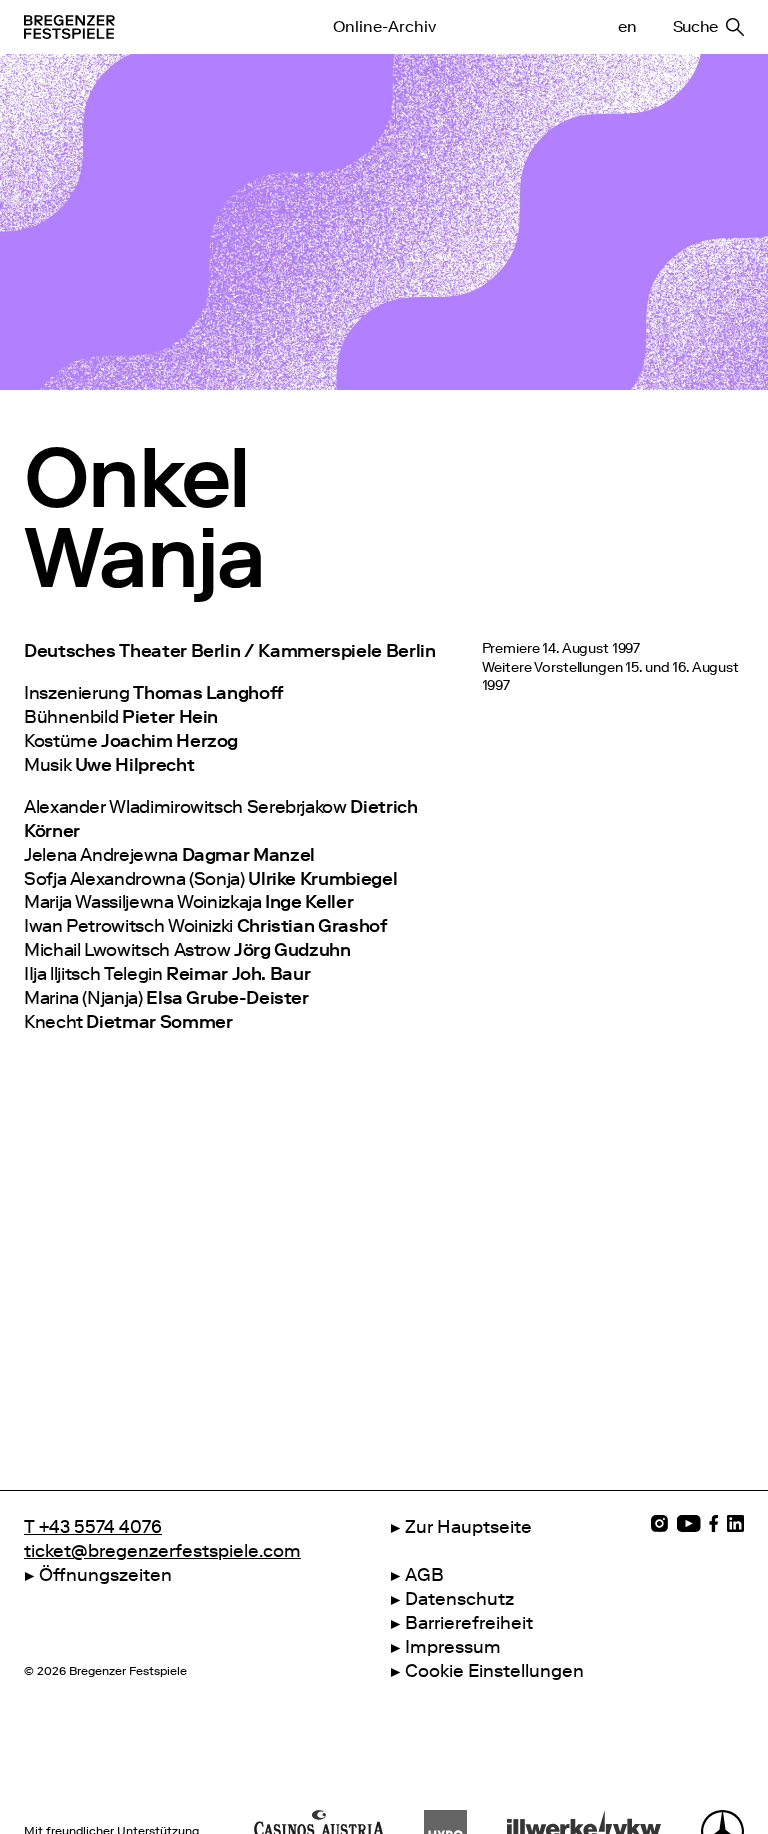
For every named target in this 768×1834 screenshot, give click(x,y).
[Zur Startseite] (119, 27)
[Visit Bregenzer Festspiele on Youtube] (688, 1523)
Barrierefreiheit (469, 1623)
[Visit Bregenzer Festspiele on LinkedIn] (735, 1523)
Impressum (453, 1647)
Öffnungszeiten (105, 1575)
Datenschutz (459, 1599)
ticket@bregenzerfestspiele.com (162, 1551)
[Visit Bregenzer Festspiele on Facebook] (714, 1523)
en (627, 27)
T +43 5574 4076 (93, 1527)
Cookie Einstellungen (494, 1671)
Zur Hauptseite (468, 1527)
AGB (424, 1575)
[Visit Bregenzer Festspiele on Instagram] (659, 1523)
